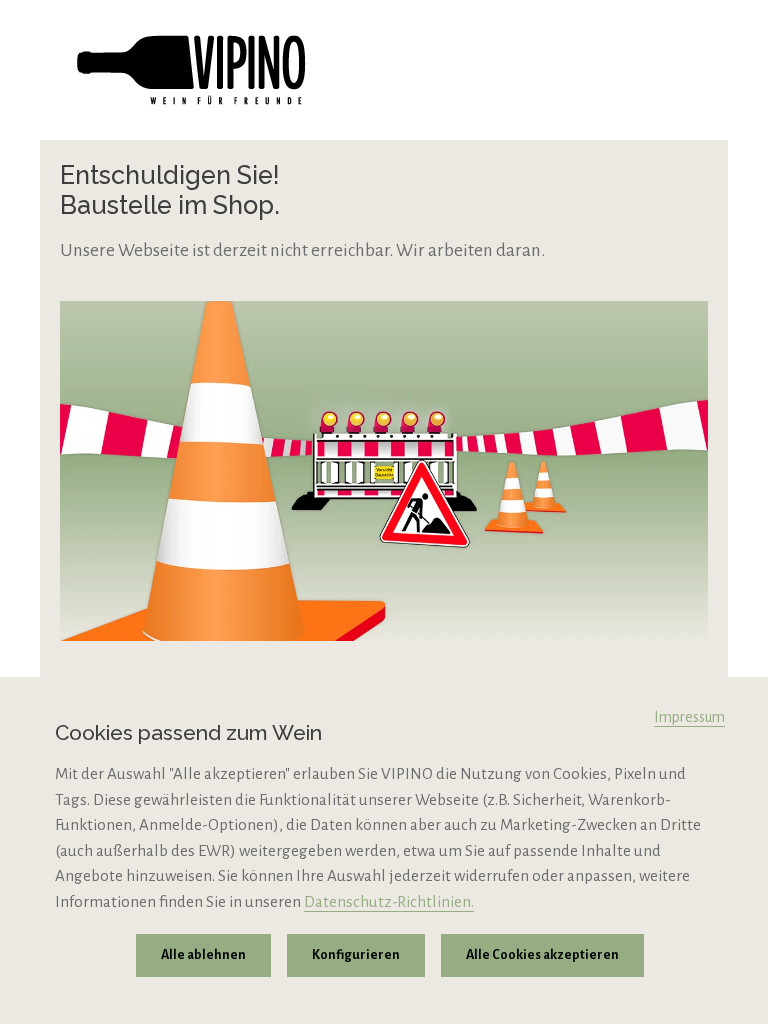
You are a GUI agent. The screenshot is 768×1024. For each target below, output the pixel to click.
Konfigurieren (356, 955)
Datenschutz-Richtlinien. (389, 901)
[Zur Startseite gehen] (384, 70)
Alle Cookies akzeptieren (542, 955)
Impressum (689, 717)
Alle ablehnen (203, 955)
